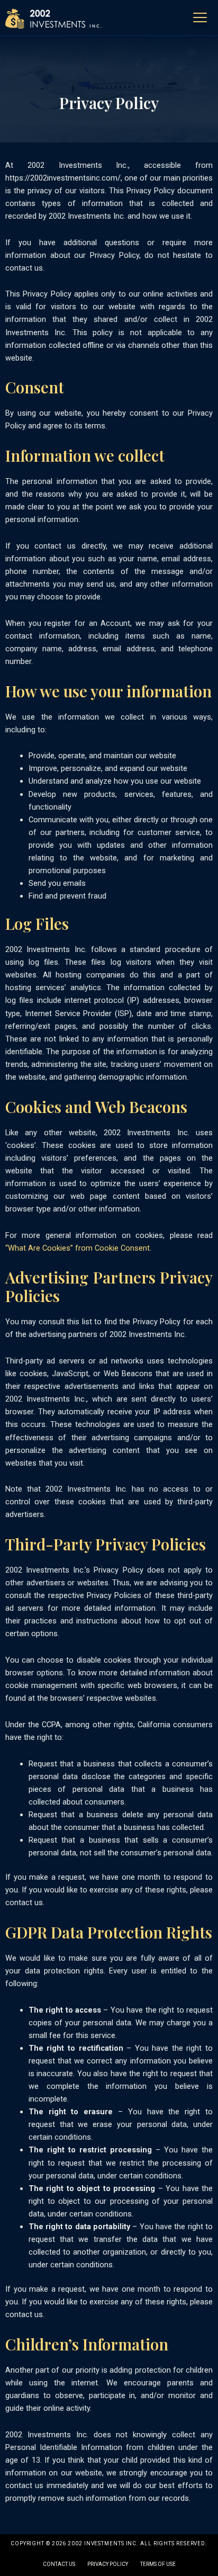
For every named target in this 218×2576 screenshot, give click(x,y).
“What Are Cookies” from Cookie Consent (78, 1248)
